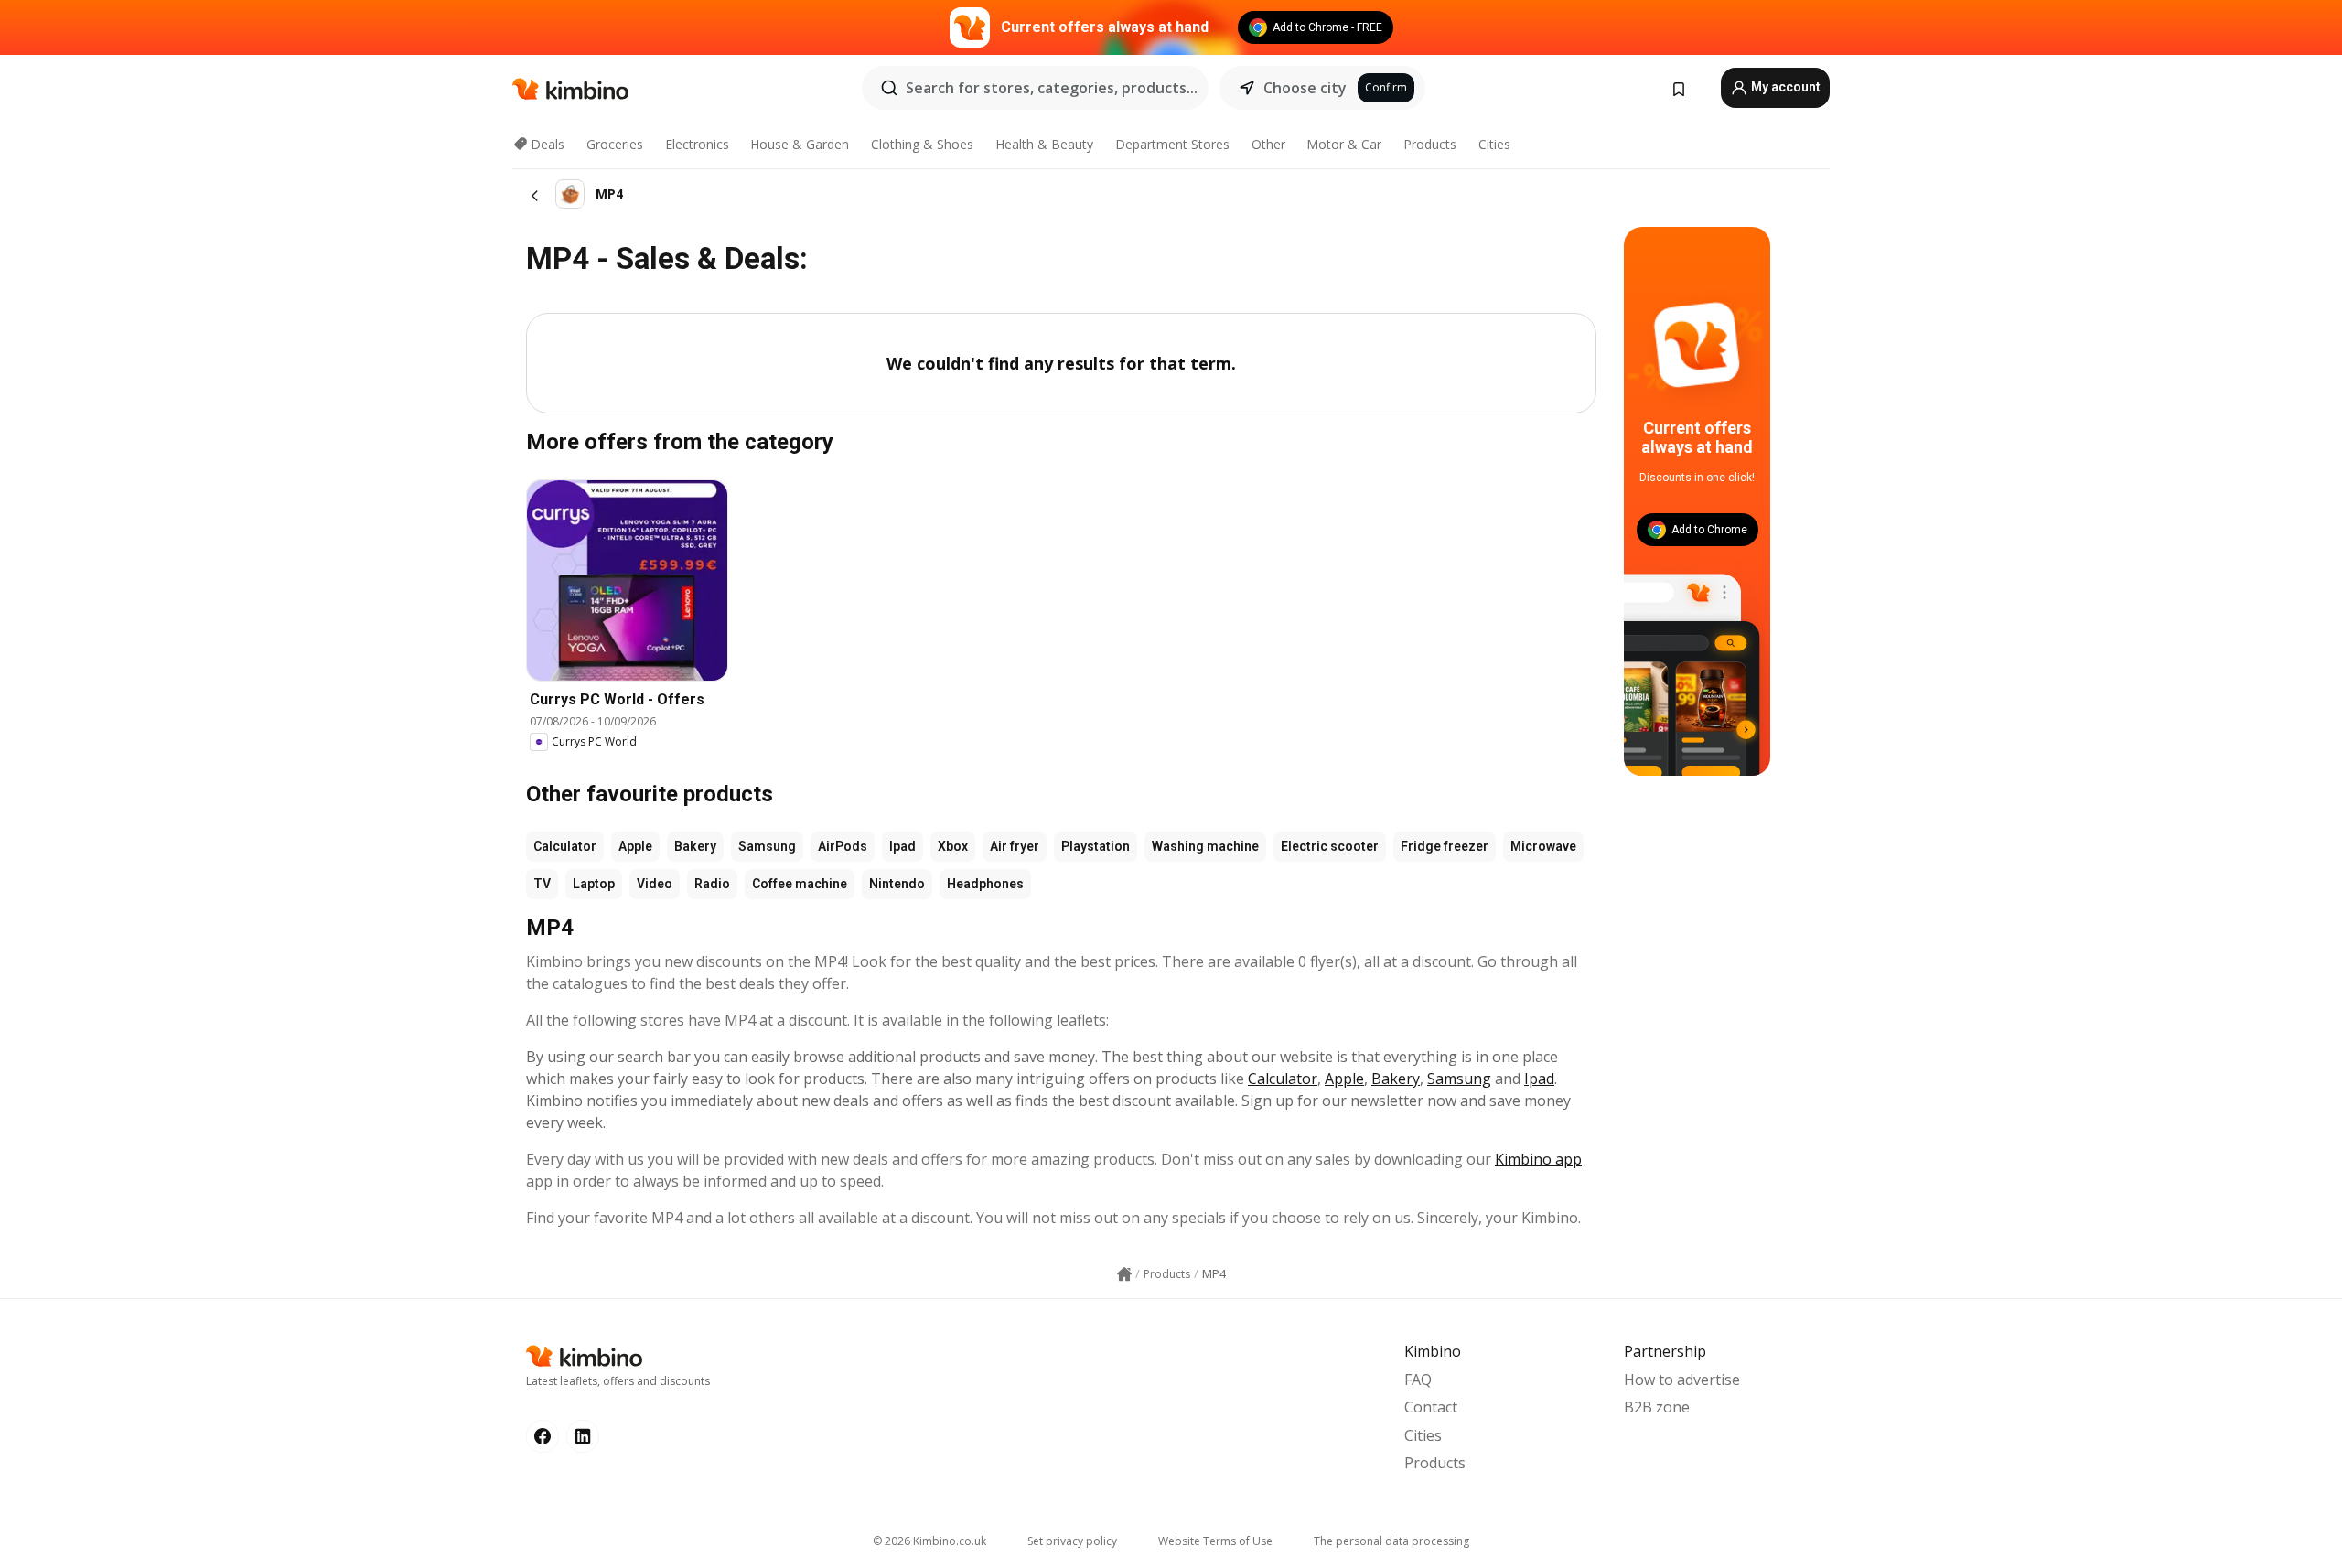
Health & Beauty (1044, 144)
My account (1784, 87)
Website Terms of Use (1215, 1541)
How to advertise (1682, 1380)
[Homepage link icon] (1124, 1274)
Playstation (1096, 846)
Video (655, 884)
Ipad (902, 846)
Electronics (697, 144)
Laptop (594, 884)
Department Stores (1172, 144)
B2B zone (1657, 1407)
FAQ (1418, 1380)
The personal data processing (1391, 1541)
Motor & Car (1344, 144)
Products (1430, 144)
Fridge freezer (1445, 846)
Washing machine (1205, 846)
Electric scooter (1330, 846)
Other (1268, 144)
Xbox (953, 846)
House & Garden (800, 144)
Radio (712, 884)
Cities (1494, 144)
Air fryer (1015, 846)
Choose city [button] (1305, 88)
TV (542, 884)
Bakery (695, 846)
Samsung (767, 846)
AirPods (843, 846)
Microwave (1543, 846)
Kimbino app (1538, 1159)
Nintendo (897, 884)
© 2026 (929, 1541)
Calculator (565, 846)
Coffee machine (800, 884)
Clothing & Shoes (922, 144)
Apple (635, 846)
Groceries (615, 144)
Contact (1431, 1407)
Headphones (985, 884)
